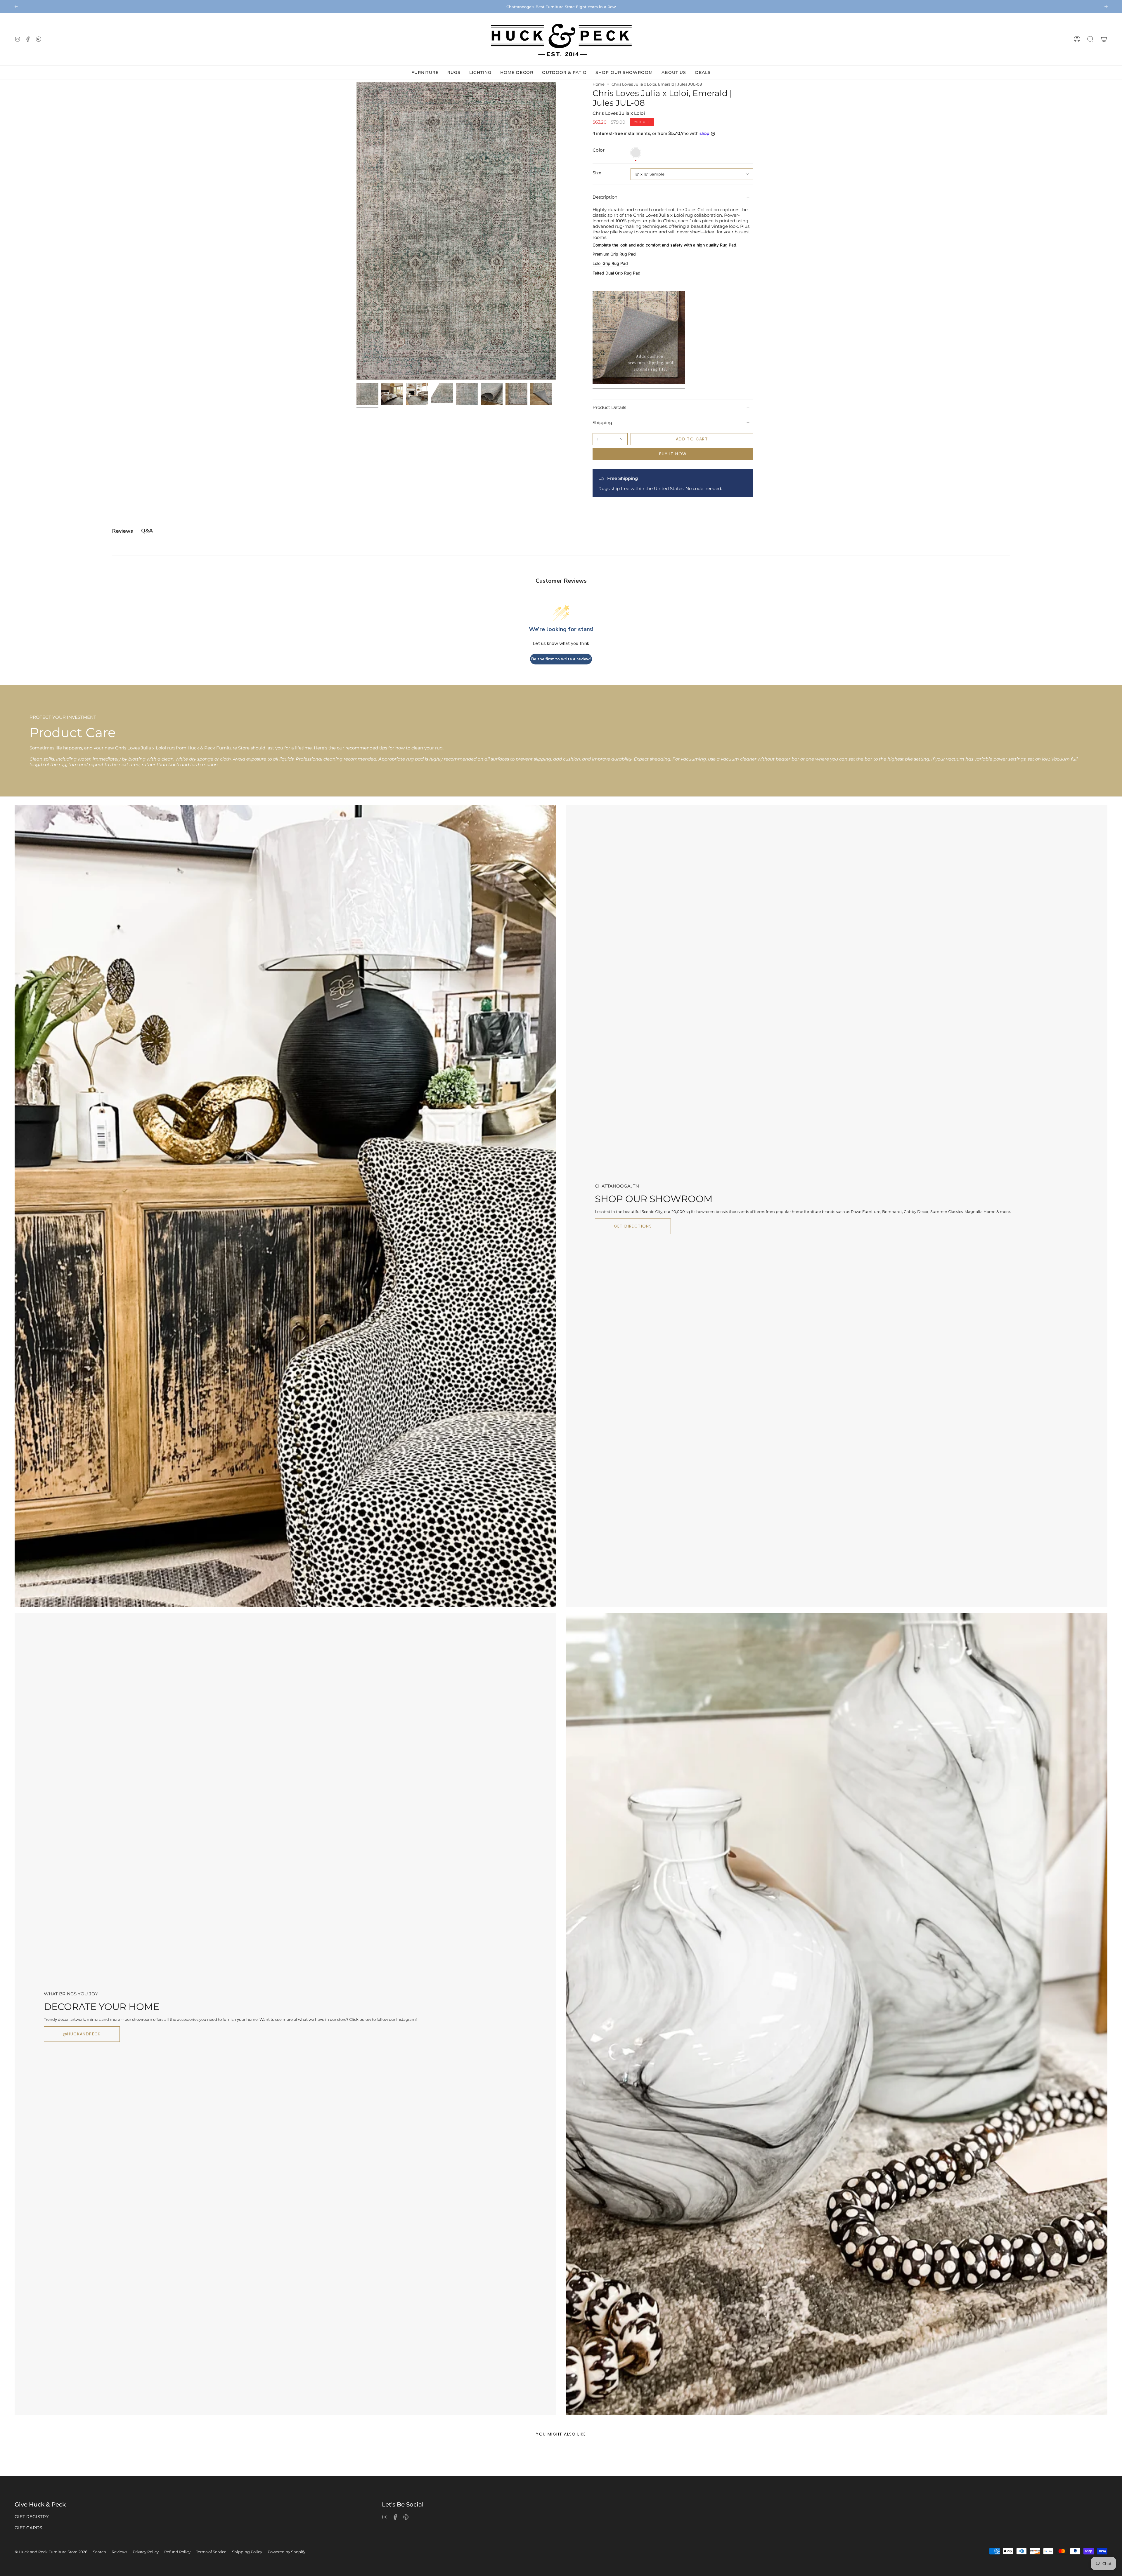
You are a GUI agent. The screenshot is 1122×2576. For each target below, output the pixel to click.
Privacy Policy (146, 2552)
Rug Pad (728, 245)
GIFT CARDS (28, 2528)
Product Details (609, 407)
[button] (1090, 39)
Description (605, 197)
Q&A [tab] (147, 531)
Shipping (602, 422)
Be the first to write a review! (561, 659)
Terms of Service (211, 2552)
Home (599, 84)
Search (99, 2552)
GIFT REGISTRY (32, 2517)
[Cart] (1104, 39)
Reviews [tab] (123, 531)
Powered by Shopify (286, 2552)
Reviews (119, 2552)
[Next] (1106, 6)
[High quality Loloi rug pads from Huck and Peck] (639, 386)
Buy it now (673, 454)
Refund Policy (177, 2552)
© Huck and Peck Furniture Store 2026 (51, 2552)
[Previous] (16, 6)
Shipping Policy (247, 2552)
